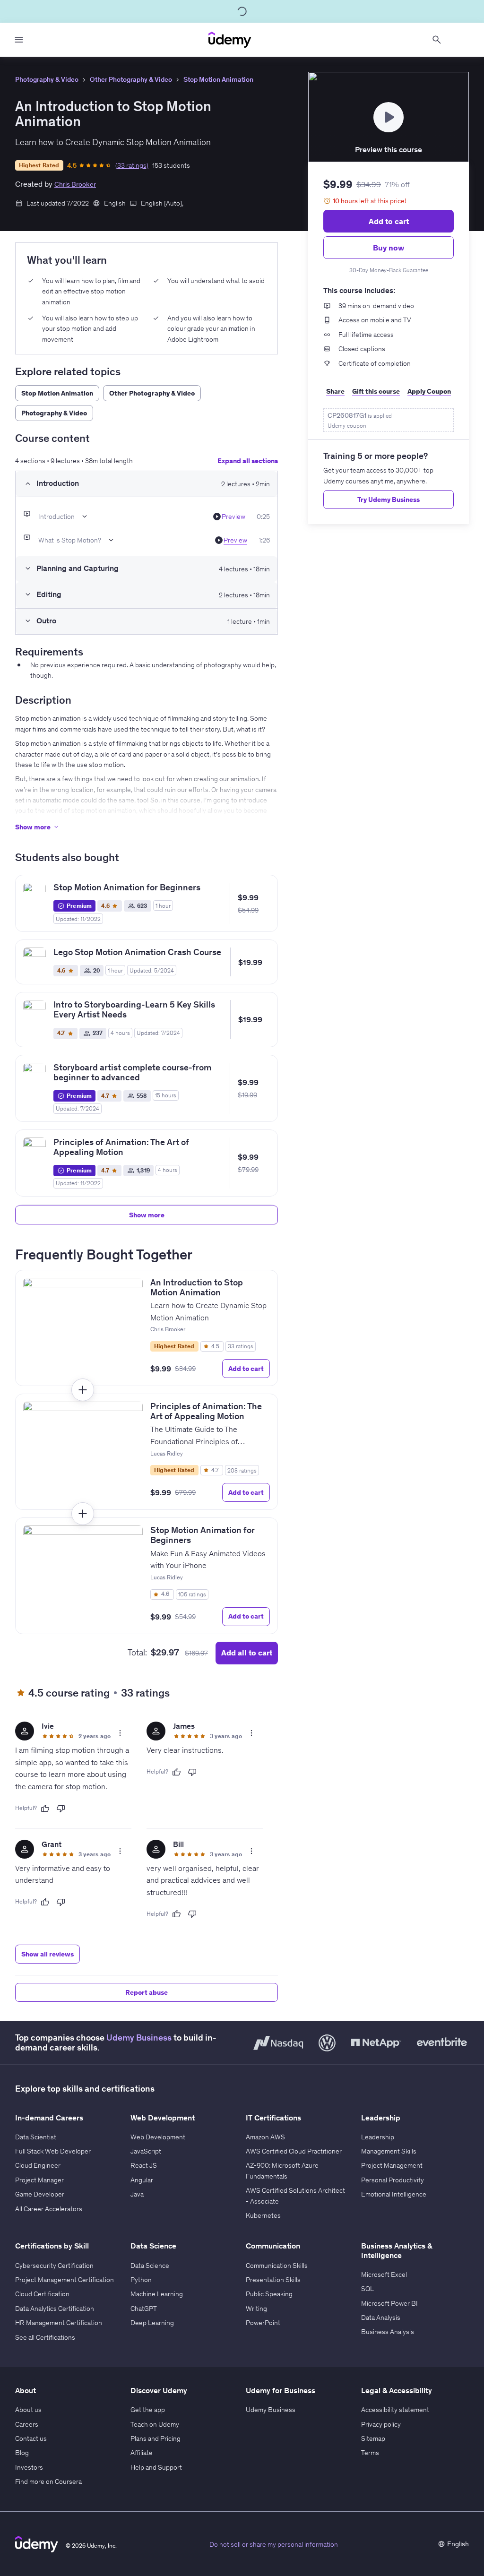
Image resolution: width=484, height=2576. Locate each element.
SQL (367, 2289)
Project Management (392, 2165)
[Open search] (437, 40)
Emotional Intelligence (394, 2194)
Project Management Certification (65, 2280)
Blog (22, 2453)
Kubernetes (263, 2215)
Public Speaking (269, 2294)
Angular (142, 2180)
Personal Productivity (393, 2180)
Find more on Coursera (48, 2481)
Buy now (389, 248)
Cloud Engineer (38, 2165)
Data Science (150, 2266)
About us (28, 2410)
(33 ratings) (132, 165)
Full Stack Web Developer (53, 2151)
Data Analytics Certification (55, 2309)
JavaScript (146, 2151)
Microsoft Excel (384, 2274)
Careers (27, 2424)
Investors (29, 2467)
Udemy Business (139, 2038)
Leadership (378, 2137)
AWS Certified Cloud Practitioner (294, 2151)
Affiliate (142, 2453)
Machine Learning (157, 2294)
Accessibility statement (395, 2410)
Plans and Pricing (156, 2438)
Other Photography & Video (131, 79)
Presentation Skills (273, 2280)
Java (137, 2194)
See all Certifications (45, 2337)
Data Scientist (36, 2137)
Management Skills (389, 2151)
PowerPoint (263, 2323)
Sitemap (373, 2438)
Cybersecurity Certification (54, 2266)
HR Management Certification (59, 2323)
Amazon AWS (265, 2137)
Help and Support (156, 2467)
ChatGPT (144, 2309)
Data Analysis (381, 2318)
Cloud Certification (42, 2294)
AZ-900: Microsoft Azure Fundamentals (282, 2171)
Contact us (31, 2438)
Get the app (148, 2410)
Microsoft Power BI (389, 2303)
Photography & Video (47, 79)
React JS (144, 2165)
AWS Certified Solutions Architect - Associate (295, 2196)
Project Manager (39, 2180)
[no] (61, 1809)
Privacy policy (381, 2424)
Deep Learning (152, 2323)
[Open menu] (19, 40)
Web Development (158, 2137)
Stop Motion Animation (218, 79)
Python (141, 2280)
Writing (256, 2309)
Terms (370, 2453)
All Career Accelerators (49, 2209)
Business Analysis (388, 2332)
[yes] (45, 1809)
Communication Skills (277, 2266)
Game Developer (40, 2194)
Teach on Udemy (155, 2424)
